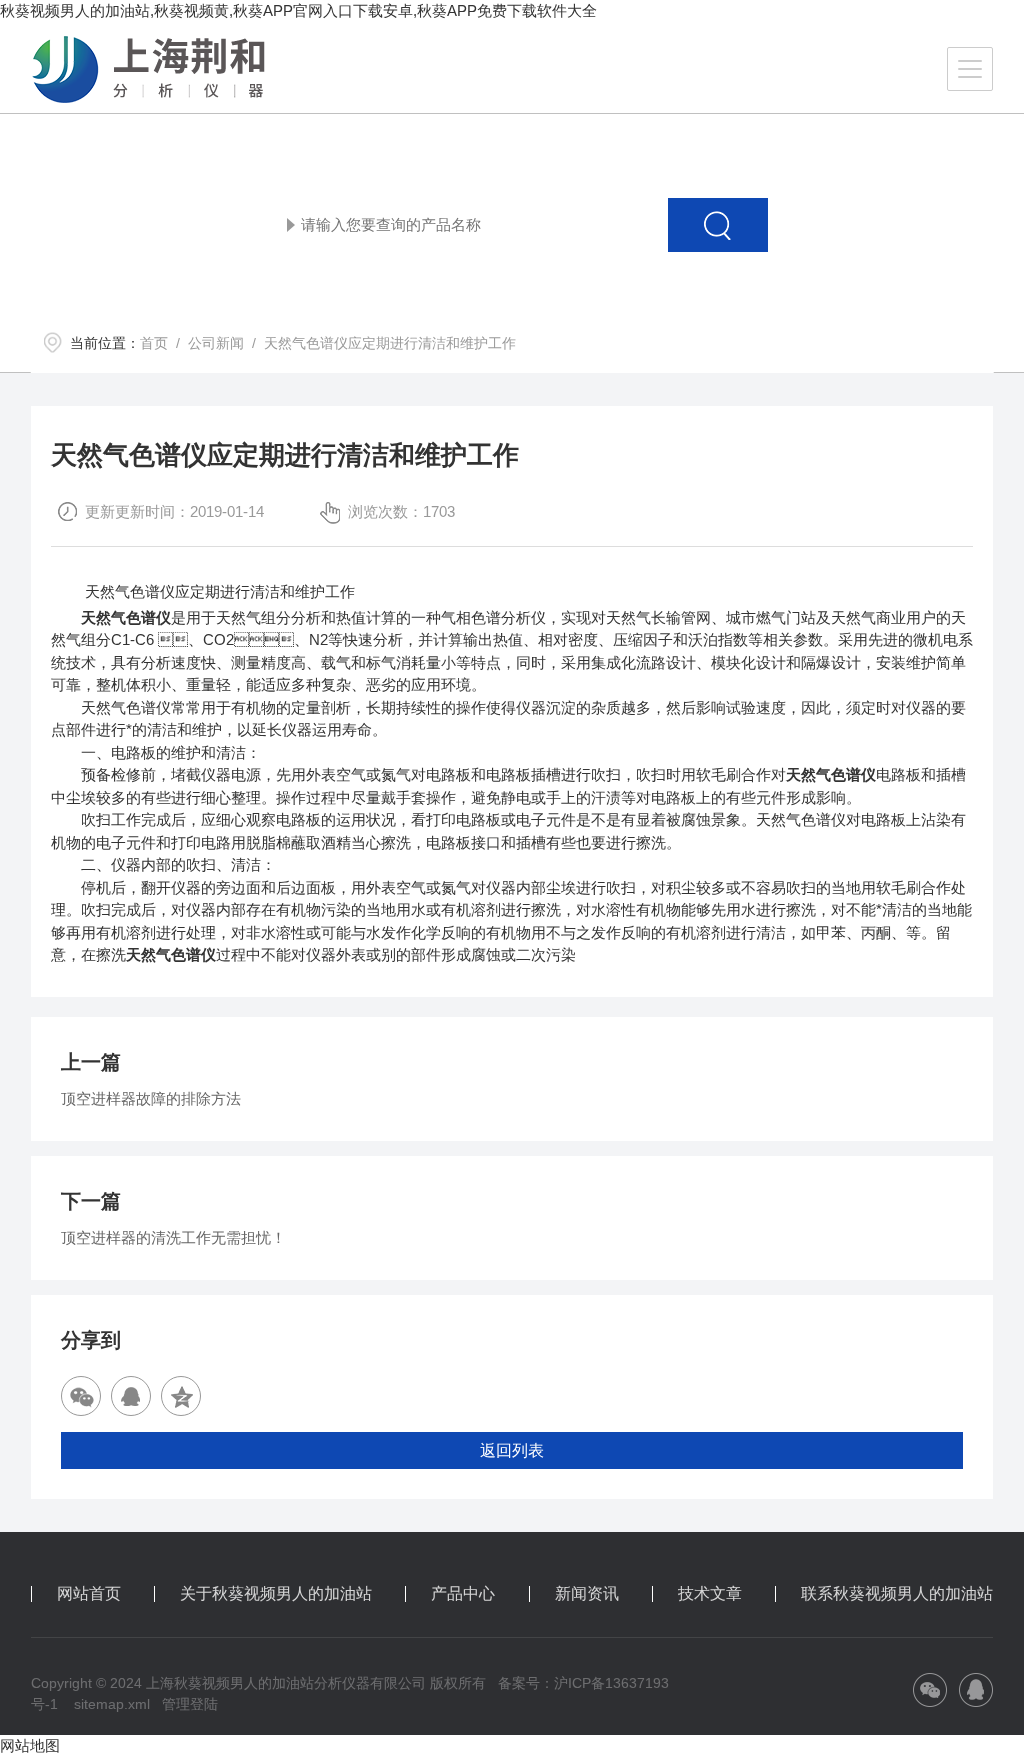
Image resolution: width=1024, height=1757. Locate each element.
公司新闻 (216, 343)
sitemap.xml (112, 1704)
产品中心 (463, 1594)
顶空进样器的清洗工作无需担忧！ (173, 1237)
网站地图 (30, 1745)
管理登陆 (190, 1704)
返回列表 (512, 1450)
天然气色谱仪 (126, 617)
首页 (154, 343)
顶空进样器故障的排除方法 (151, 1098)
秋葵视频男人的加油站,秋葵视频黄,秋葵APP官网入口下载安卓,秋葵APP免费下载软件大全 (298, 10)
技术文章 (710, 1594)
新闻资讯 (587, 1594)
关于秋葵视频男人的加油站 (276, 1594)
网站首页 (89, 1594)
